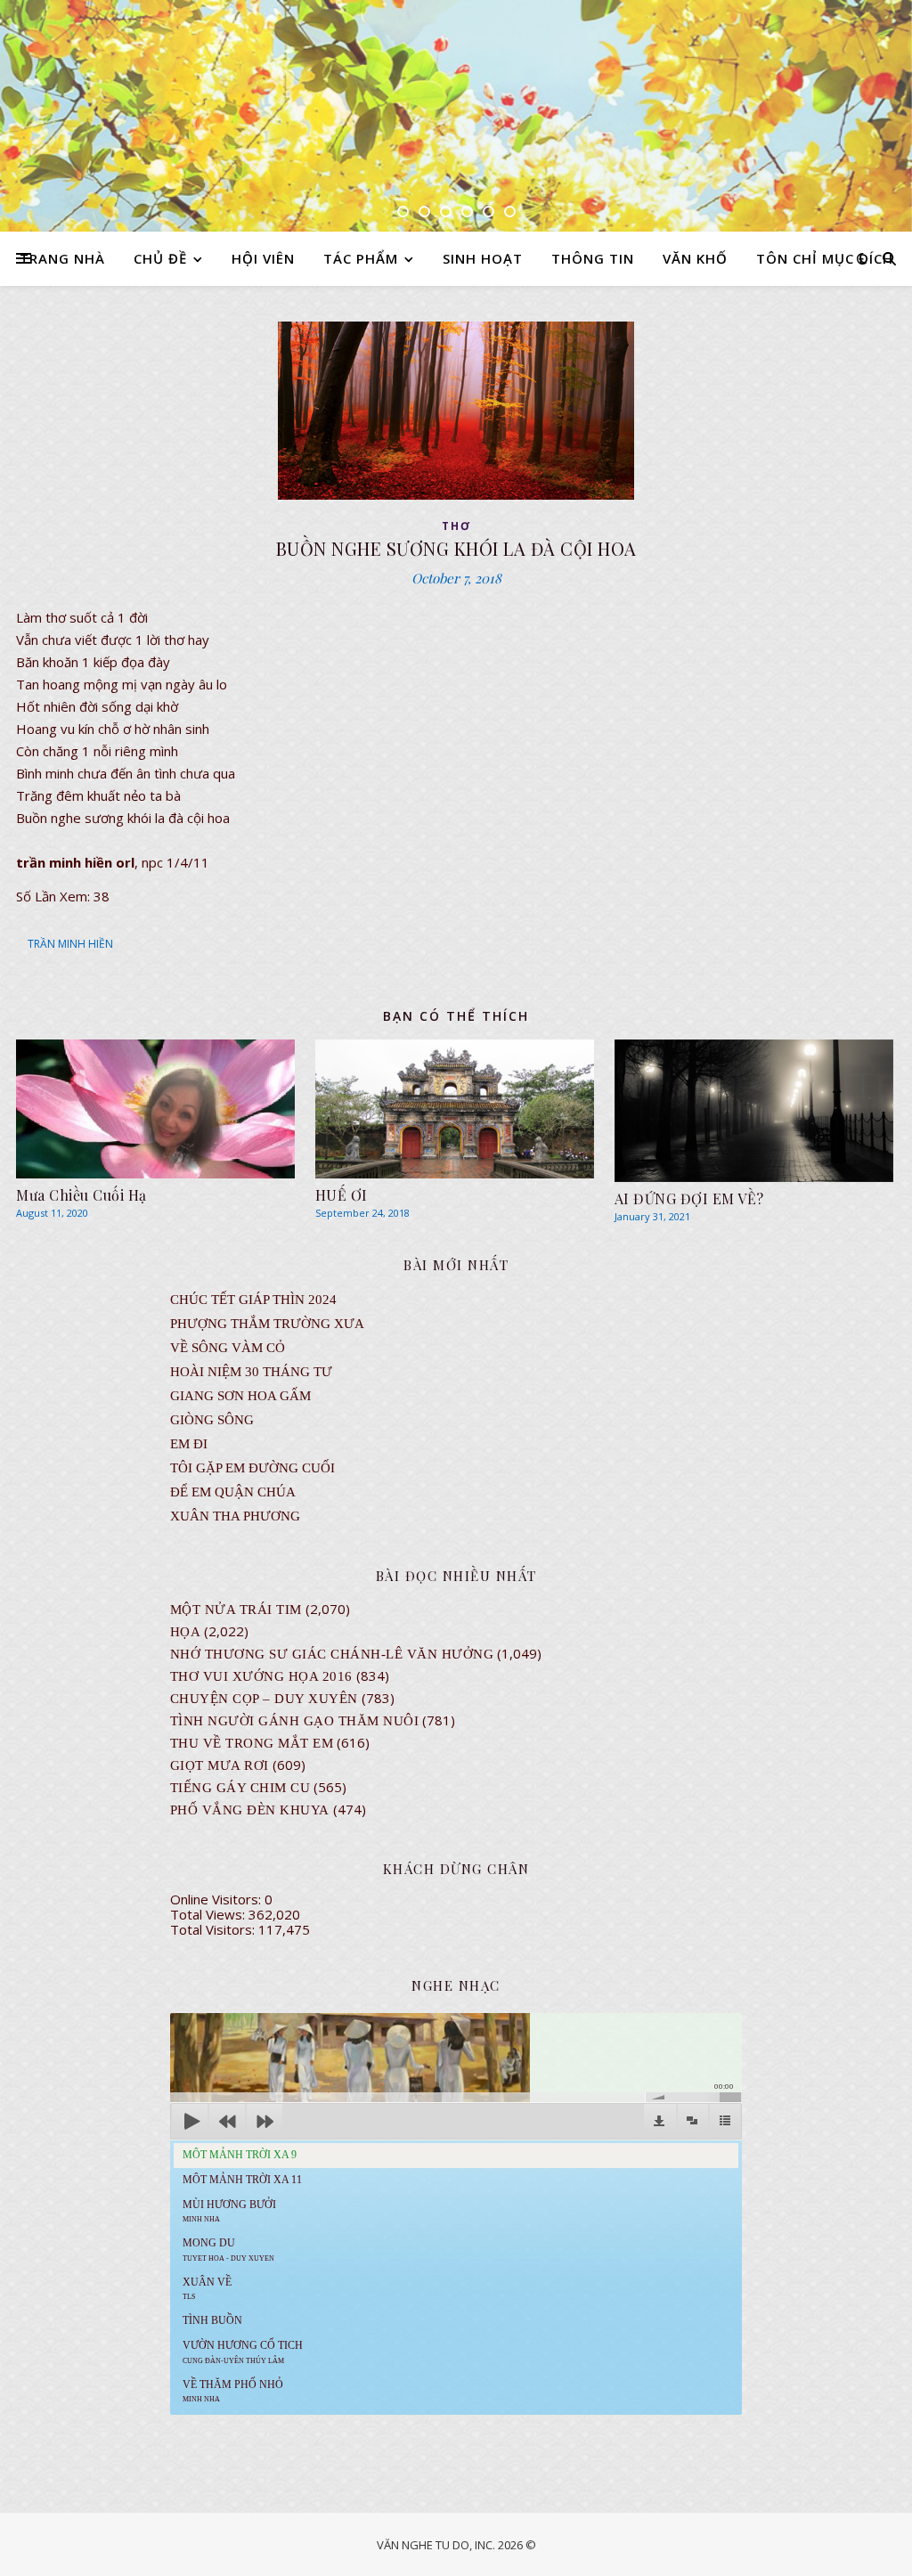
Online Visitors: (217, 1899)
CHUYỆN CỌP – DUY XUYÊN (264, 1699)
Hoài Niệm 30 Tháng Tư (251, 1372)
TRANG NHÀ (62, 258)
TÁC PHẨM (361, 258)
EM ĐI (189, 1444)
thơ (456, 526)
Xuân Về (207, 2288)
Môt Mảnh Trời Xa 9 (240, 2155)
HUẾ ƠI (342, 1195)
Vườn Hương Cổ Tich (243, 2352)
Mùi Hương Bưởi (229, 2211)
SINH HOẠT (483, 258)
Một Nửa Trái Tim (236, 1610)
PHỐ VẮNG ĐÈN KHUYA (250, 1810)
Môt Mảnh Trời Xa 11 (242, 2180)
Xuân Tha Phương (235, 1516)
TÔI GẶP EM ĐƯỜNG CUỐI (252, 1468)
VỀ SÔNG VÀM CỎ (228, 1348)
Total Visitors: (214, 1929)
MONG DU (228, 2249)
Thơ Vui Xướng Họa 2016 (261, 1676)
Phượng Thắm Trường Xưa (267, 1324)
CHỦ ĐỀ (160, 258)
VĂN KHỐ (695, 258)
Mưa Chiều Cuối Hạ (81, 1195)
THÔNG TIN (593, 258)
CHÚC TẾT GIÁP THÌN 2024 (253, 1300)
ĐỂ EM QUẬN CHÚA (233, 1492)
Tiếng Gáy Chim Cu (240, 1788)
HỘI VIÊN (263, 258)
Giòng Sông (212, 1420)
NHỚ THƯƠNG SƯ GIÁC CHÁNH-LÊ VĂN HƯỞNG (332, 1654)
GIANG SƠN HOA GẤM (240, 1396)
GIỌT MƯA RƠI (220, 1765)
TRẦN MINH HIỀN (70, 944)
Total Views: (209, 1914)
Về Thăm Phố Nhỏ (233, 2391)
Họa (186, 1632)
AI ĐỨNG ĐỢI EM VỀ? (689, 1198)
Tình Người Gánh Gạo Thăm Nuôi (295, 1721)
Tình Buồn (212, 2320)
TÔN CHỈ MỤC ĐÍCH (825, 258)
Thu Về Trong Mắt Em (252, 1743)
